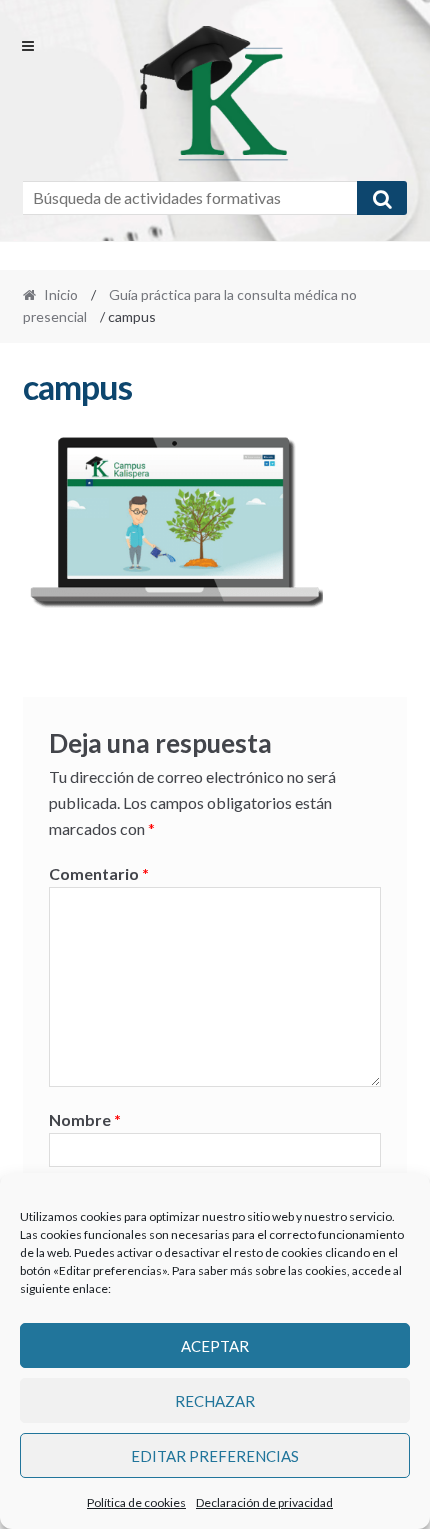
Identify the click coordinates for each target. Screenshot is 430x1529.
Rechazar (215, 1401)
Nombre (85, 1119)
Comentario (99, 873)
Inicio (61, 294)
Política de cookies (136, 1502)
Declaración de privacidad (264, 1502)
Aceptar (215, 1346)
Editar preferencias (215, 1456)
